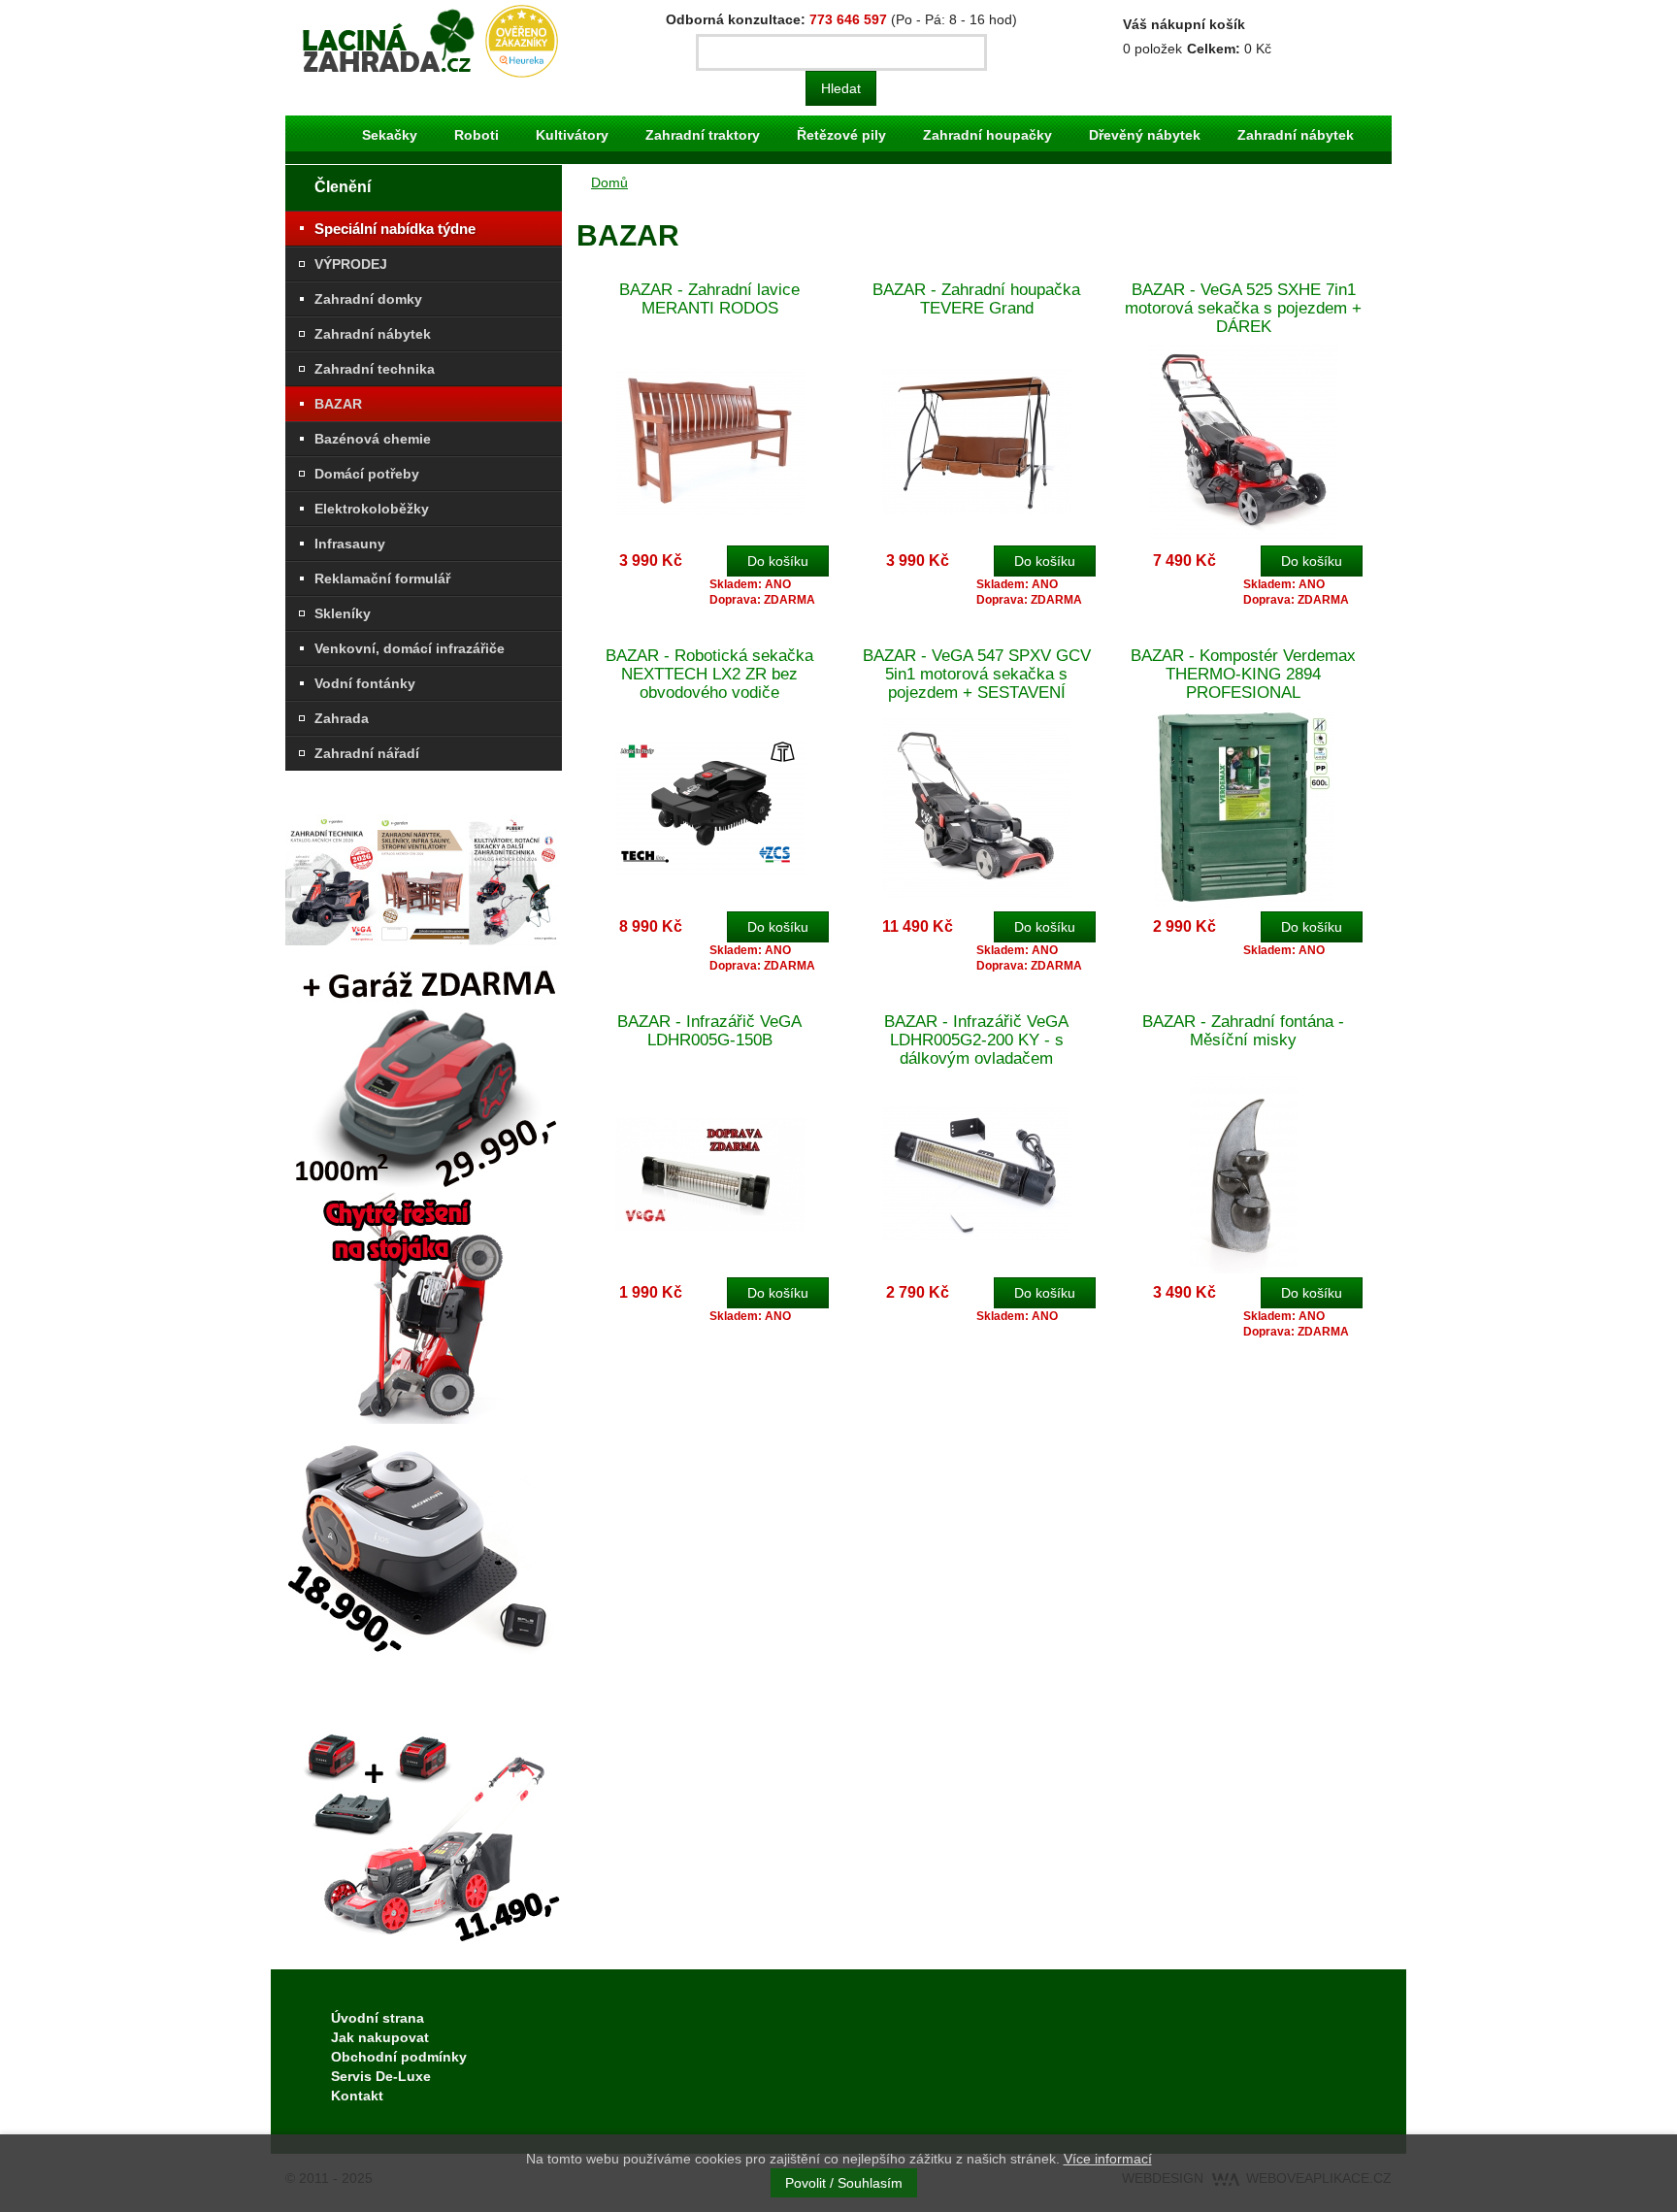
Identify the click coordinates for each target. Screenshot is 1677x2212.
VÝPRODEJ (351, 264)
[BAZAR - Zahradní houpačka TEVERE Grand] (977, 441)
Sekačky (390, 135)
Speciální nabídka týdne (395, 229)
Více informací (1108, 2159)
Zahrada (342, 718)
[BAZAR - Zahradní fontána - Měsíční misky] (1244, 1173)
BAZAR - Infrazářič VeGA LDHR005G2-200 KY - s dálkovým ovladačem (976, 1040)
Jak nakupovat (380, 2037)
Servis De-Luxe (381, 2076)
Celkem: (1214, 49)
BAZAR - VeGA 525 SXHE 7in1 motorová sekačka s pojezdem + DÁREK (1243, 308)
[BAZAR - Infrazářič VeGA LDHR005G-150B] (710, 1173)
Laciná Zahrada (344, 15)
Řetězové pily (841, 135)
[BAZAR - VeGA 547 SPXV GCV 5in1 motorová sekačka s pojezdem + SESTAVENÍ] (977, 807)
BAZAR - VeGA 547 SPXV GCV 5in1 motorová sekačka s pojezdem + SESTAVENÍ (977, 674)
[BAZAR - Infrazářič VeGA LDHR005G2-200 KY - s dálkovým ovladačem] (977, 1173)
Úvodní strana (378, 2018)
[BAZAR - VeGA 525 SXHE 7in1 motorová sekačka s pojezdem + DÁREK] (1244, 441)
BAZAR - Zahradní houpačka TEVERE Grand (976, 299)
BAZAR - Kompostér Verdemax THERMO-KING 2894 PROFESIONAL (1243, 674)
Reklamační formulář (382, 578)
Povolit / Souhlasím (844, 2183)
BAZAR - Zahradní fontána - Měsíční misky (1243, 1031)
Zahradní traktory (703, 135)
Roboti (477, 135)
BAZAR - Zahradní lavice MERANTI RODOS (709, 299)
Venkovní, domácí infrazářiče (410, 648)
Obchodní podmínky (399, 2057)
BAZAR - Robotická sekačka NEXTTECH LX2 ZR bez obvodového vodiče (709, 674)
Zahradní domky (368, 299)
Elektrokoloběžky (372, 509)
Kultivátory (572, 135)
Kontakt (357, 2096)
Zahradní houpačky (987, 135)
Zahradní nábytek (1296, 135)
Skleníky (343, 613)
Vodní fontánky (365, 683)
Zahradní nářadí (367, 753)
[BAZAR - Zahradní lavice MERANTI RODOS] (710, 441)
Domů (609, 182)
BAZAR (338, 404)
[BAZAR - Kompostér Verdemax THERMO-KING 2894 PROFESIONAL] (1244, 807)
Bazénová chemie (373, 439)
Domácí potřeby (367, 474)
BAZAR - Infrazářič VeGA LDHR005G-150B (709, 1031)
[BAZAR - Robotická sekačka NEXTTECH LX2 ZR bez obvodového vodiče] (710, 807)
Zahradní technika (375, 369)
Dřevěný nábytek (1145, 135)
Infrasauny (350, 544)
